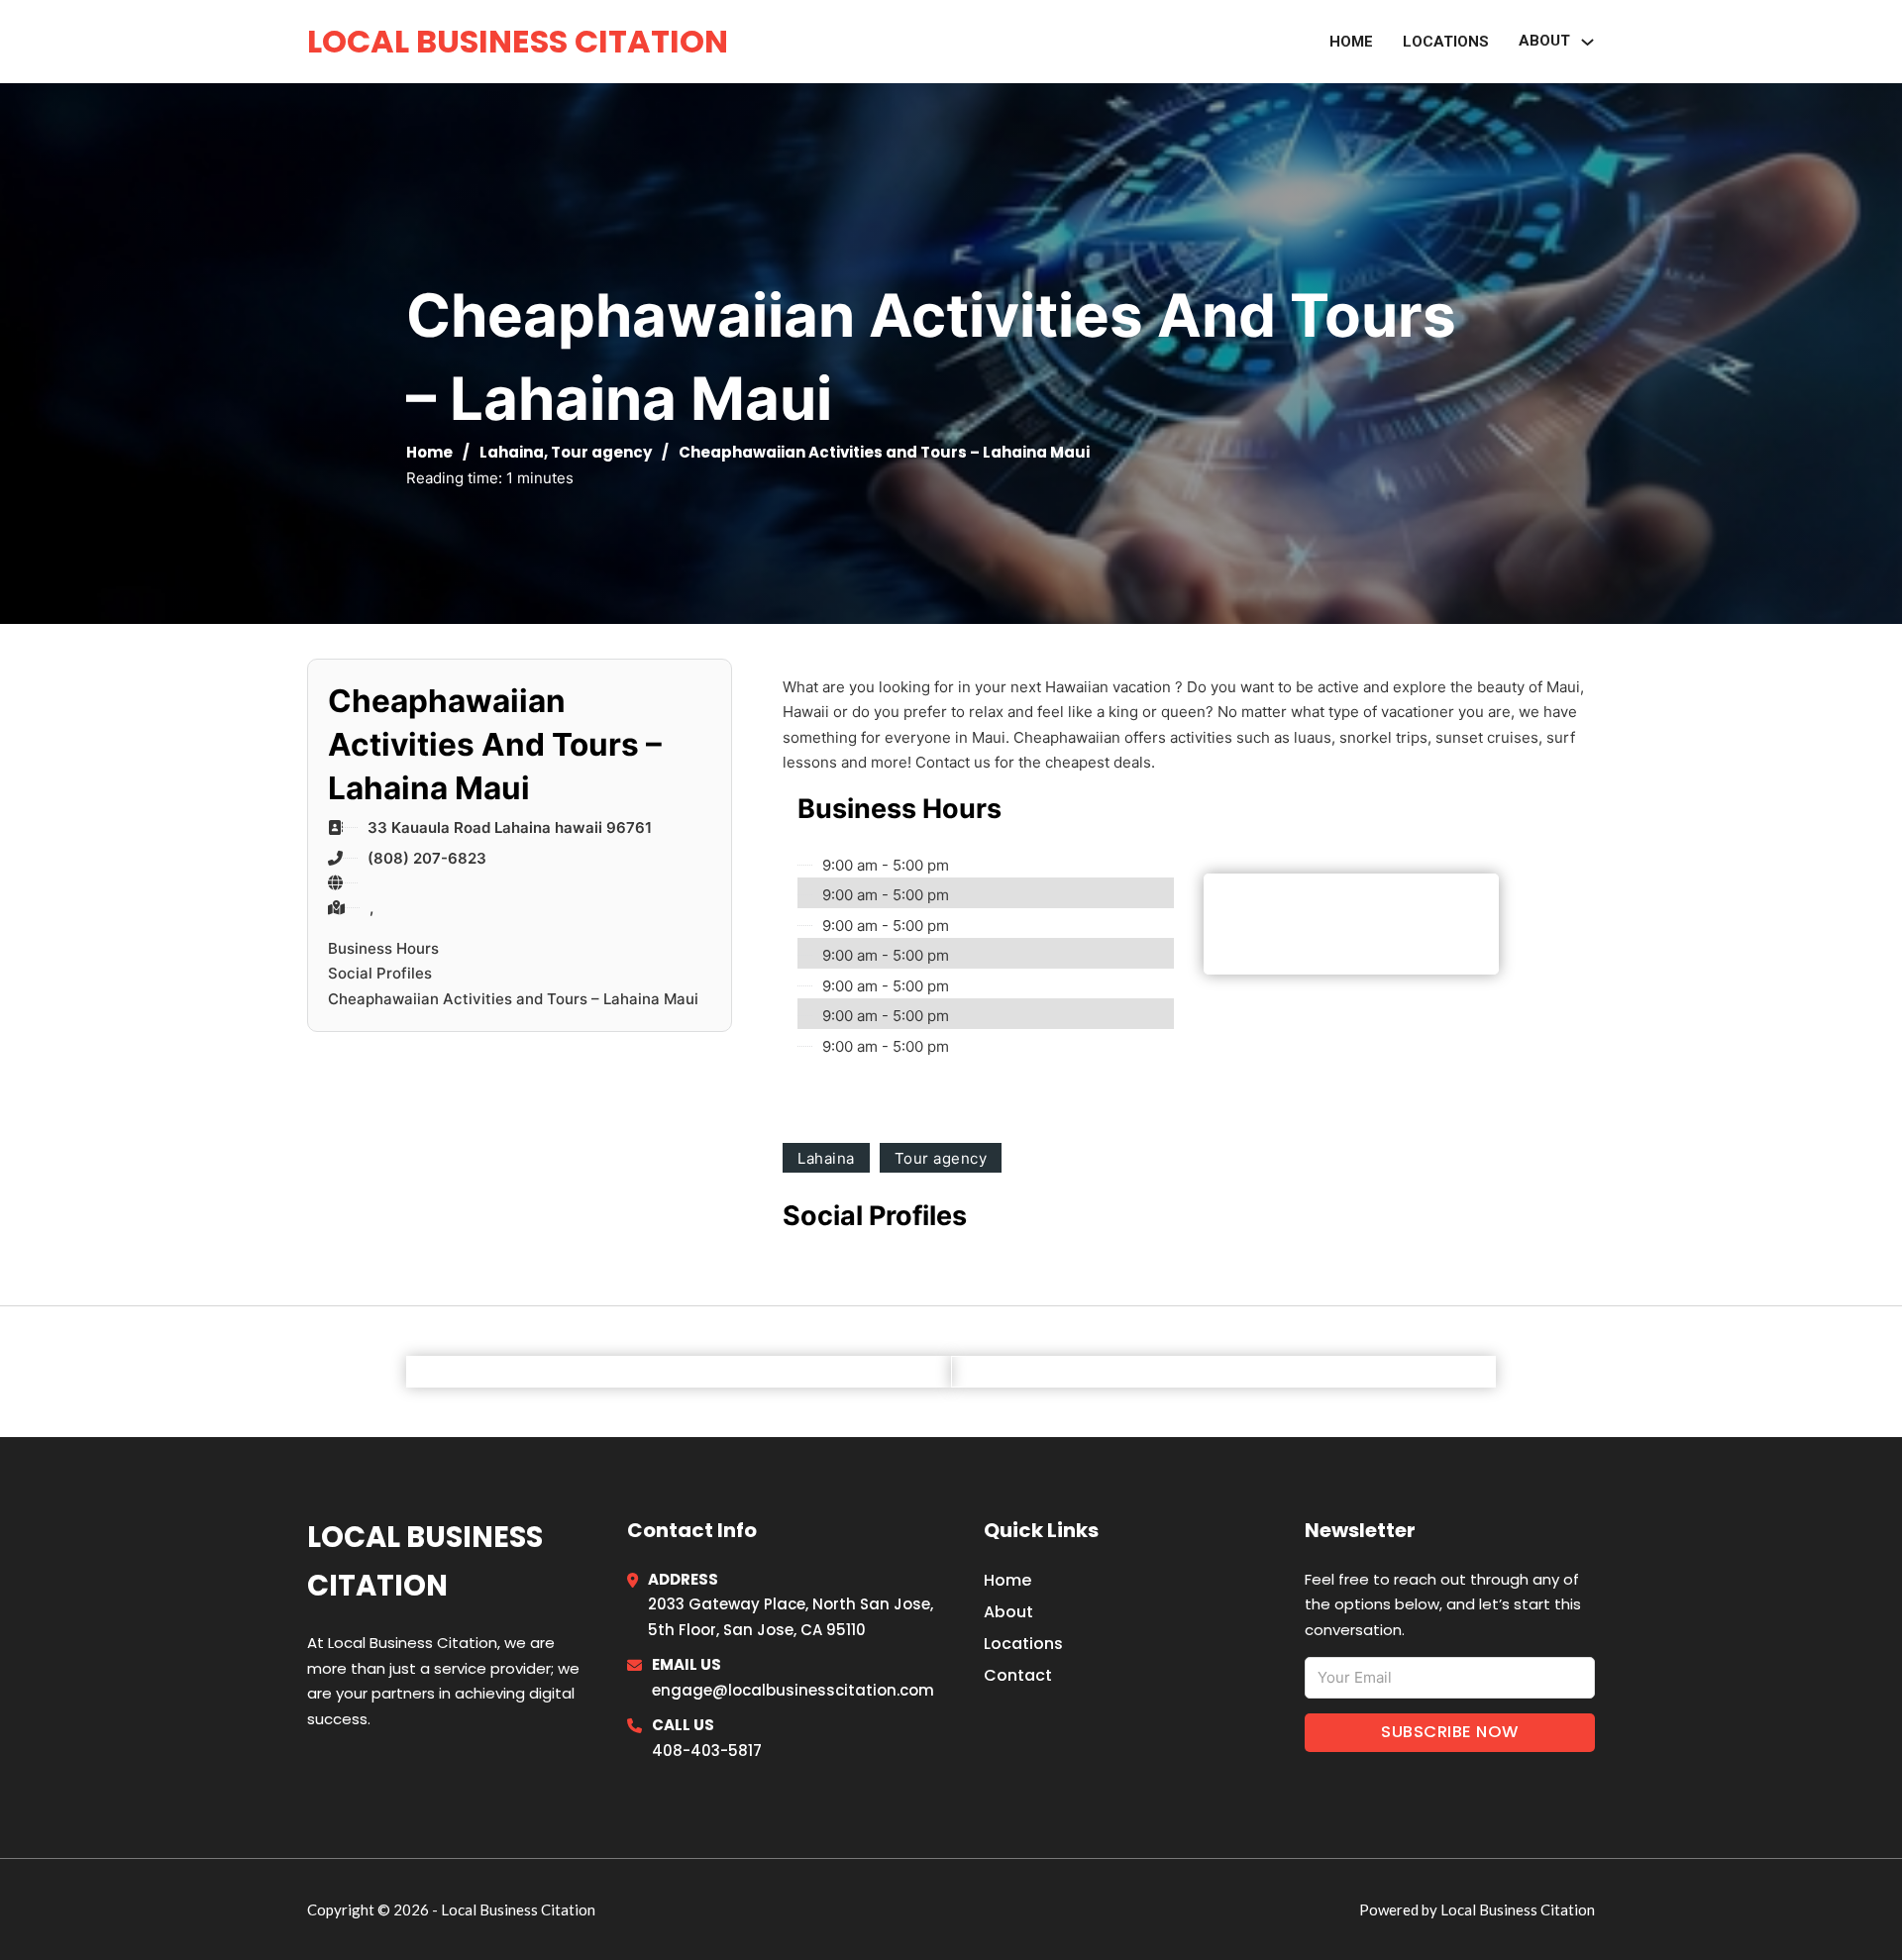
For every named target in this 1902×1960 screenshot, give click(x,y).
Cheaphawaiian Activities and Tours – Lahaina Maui (513, 999)
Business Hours (383, 948)
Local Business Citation (518, 41)
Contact (1018, 1675)
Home (1351, 42)
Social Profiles (380, 973)
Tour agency (601, 452)
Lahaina (512, 452)
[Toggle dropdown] (1587, 42)
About (1008, 1612)
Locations (1446, 42)
